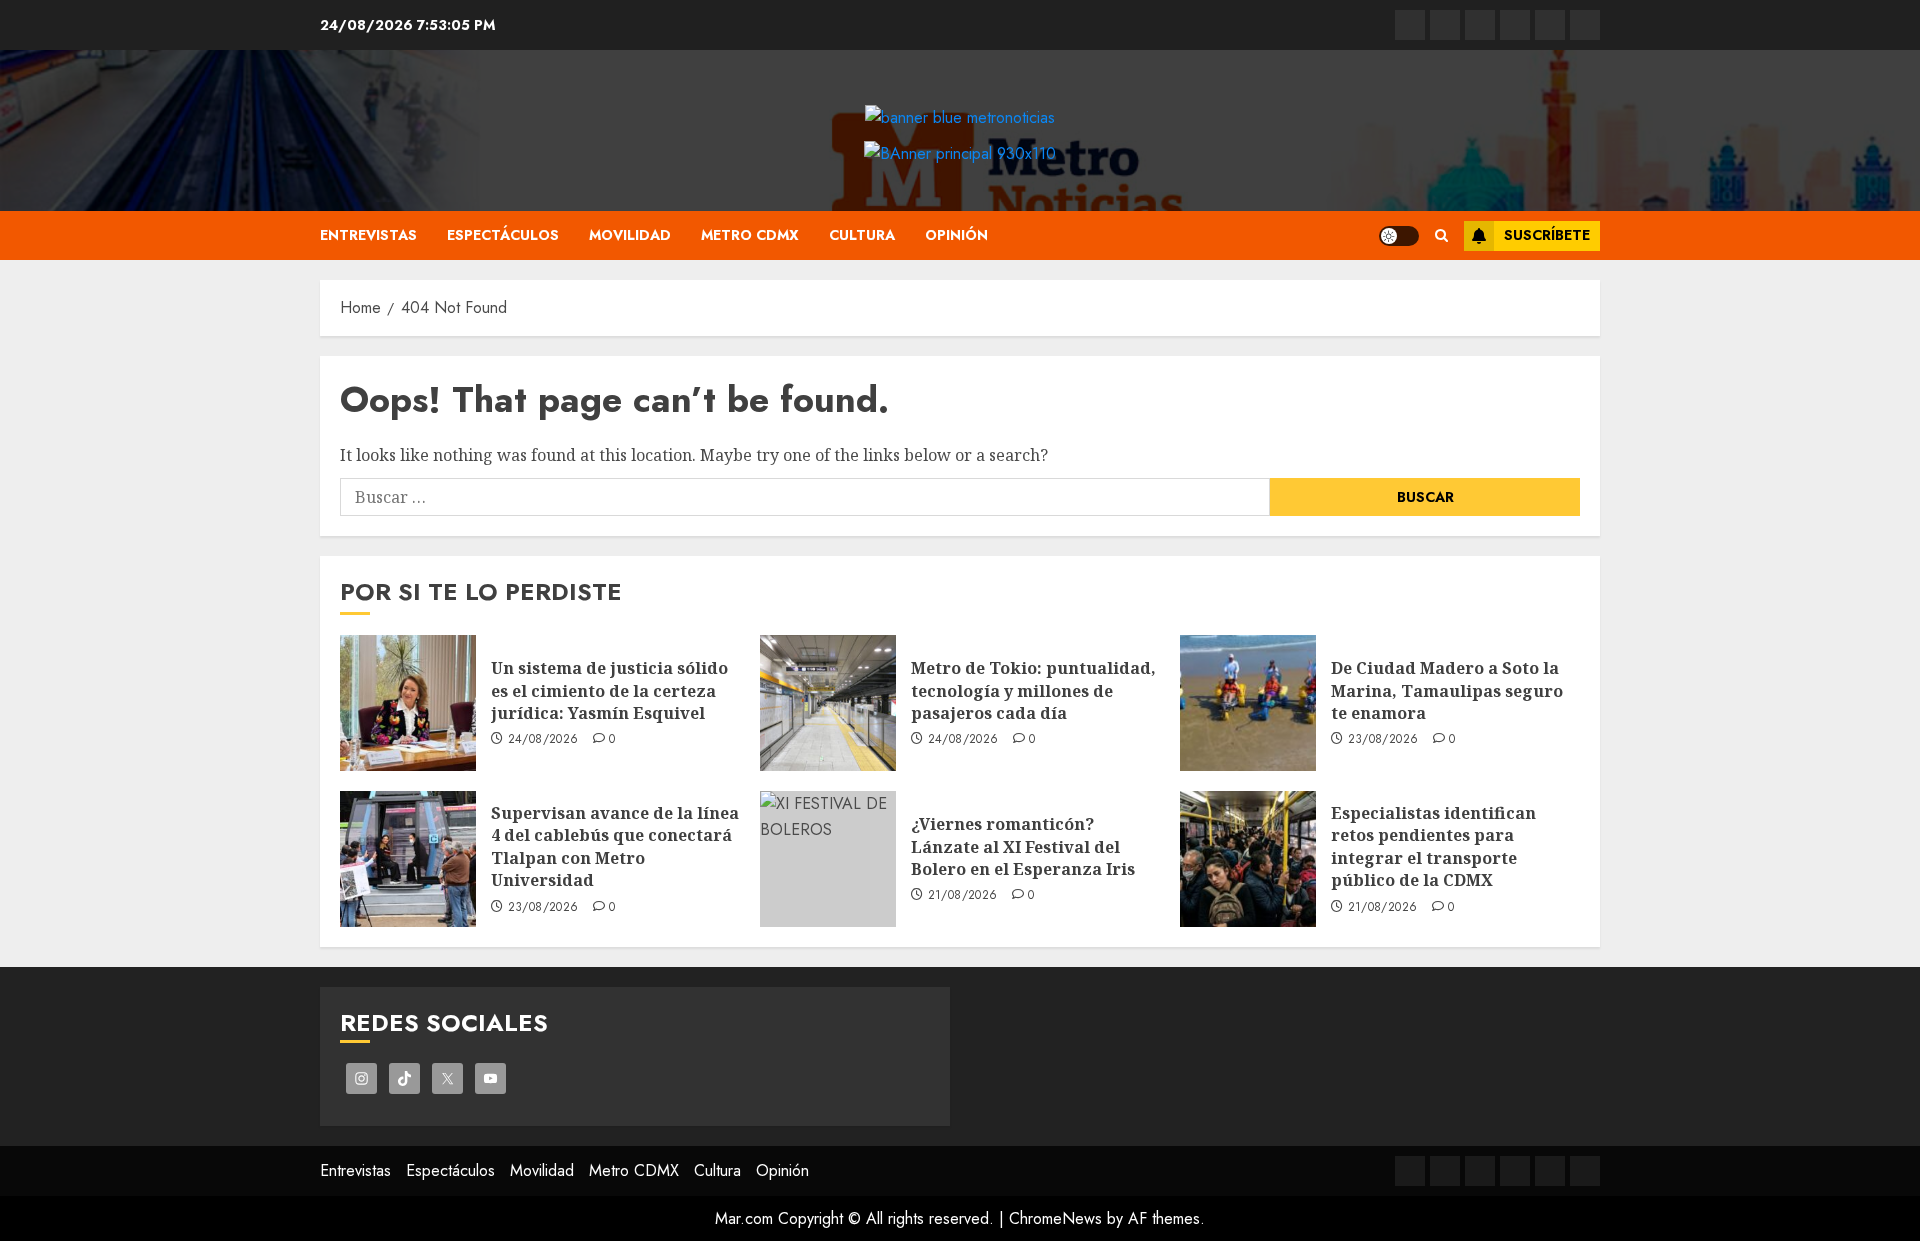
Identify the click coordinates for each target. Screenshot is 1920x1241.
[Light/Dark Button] (1399, 236)
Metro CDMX (750, 235)
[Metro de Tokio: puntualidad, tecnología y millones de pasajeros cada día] (828, 703)
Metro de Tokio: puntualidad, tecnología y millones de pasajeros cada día (1033, 690)
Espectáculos (503, 235)
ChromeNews (1055, 1218)
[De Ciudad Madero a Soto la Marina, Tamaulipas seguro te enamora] (1248, 703)
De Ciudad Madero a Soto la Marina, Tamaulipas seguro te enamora (1447, 690)
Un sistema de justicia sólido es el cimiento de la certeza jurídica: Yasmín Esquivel (609, 690)
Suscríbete (1547, 235)
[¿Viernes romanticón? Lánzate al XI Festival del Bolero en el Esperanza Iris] (828, 859)
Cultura (862, 235)
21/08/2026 (963, 896)
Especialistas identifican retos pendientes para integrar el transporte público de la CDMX (1433, 846)
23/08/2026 (1383, 740)
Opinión (956, 235)
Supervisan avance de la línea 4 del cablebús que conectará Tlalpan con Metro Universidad (615, 846)
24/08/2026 (543, 740)
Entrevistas (368, 235)
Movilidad (630, 235)
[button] (1441, 235)
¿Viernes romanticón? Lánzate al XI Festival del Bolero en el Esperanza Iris (1023, 846)
